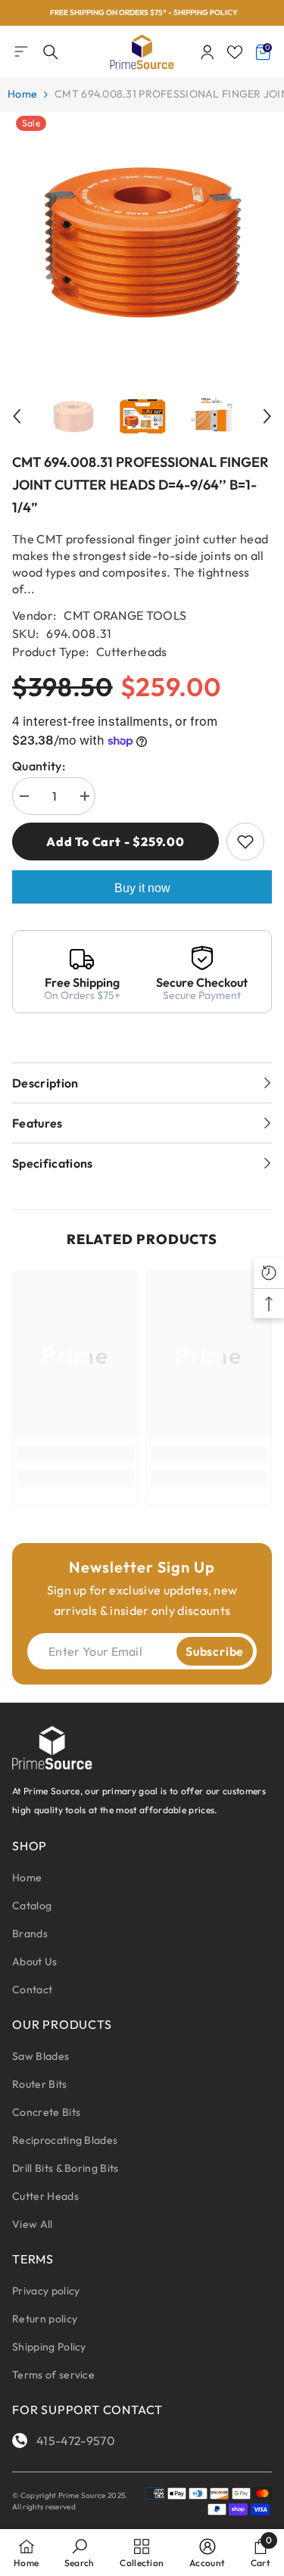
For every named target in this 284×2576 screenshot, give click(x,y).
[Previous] (17, 416)
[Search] (51, 52)
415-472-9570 (76, 2441)
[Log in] (208, 52)
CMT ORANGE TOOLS (125, 615)
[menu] (21, 51)
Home (22, 94)
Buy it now (142, 888)
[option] (142, 13)
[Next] (267, 416)
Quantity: (39, 766)
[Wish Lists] (235, 52)
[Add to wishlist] (245, 842)
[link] (75, 1454)
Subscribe (215, 1651)
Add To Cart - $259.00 (115, 842)
